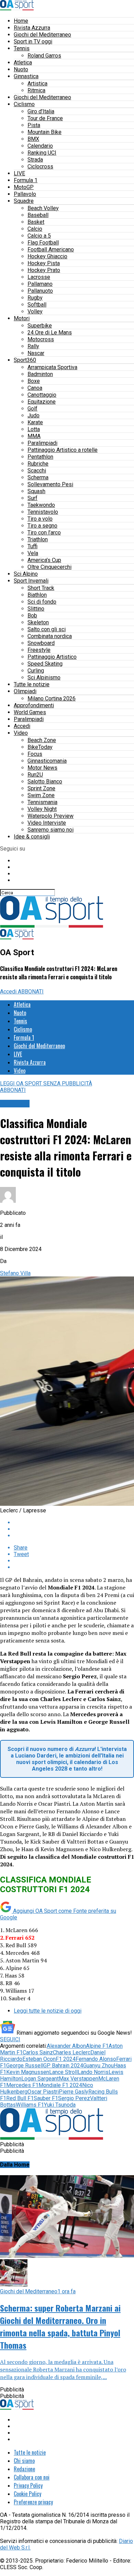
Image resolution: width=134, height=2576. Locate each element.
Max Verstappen (79, 2079)
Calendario (40, 146)
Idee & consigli (32, 837)
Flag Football (43, 243)
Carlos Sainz (38, 2052)
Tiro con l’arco (44, 533)
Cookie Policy (27, 2494)
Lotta (34, 429)
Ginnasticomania (47, 761)
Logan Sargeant (40, 2079)
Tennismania (42, 802)
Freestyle (39, 650)
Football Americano (51, 249)
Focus (35, 754)
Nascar (36, 353)
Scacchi (37, 471)
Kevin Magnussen (28, 2072)
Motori (22, 318)
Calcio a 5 (39, 236)
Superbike (40, 326)
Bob (32, 616)
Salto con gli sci (47, 629)
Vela (33, 553)
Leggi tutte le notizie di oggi (48, 2011)
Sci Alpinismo (44, 677)
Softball (37, 305)
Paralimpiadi (42, 443)
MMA (34, 436)
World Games (30, 712)
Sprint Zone (41, 788)
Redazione (24, 2469)
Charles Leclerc (72, 2052)
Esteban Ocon (39, 2059)
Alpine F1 (97, 2046)
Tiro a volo (40, 519)
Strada (35, 160)
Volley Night (42, 809)
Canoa (35, 388)
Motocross (41, 339)
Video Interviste (47, 823)
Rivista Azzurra (32, 28)
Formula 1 (26, 180)
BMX (33, 139)
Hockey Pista (44, 263)
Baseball (38, 215)
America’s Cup (44, 560)
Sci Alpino (26, 574)
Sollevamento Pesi (50, 484)
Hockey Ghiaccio (47, 256)
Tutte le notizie (32, 684)
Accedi (22, 726)
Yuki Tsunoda (60, 2105)
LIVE (19, 173)
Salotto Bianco (45, 781)
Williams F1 (30, 2105)
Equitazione (42, 402)
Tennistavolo (43, 512)
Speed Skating (45, 664)
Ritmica (36, 90)
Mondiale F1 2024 (60, 2085)
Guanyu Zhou (98, 2066)
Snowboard (41, 643)
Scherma (38, 477)
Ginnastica (26, 76)
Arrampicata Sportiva (52, 367)
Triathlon (38, 539)
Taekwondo (41, 505)
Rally (33, 346)
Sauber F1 (46, 2098)
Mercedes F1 (22, 2085)
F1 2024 (66, 2059)
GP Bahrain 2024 (63, 2066)
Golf (32, 409)
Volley (35, 311)
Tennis (22, 48)
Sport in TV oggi (33, 41)
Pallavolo (25, 194)
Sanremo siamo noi (51, 830)
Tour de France (45, 118)
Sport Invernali (31, 581)
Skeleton (38, 622)
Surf (32, 498)
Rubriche (38, 464)
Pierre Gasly (74, 2092)
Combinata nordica (50, 636)
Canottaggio (42, 395)
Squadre (24, 201)
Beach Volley (43, 208)
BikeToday (40, 747)
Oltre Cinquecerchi (49, 567)
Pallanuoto (40, 291)
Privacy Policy (28, 2485)
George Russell (25, 2066)
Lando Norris (93, 2072)
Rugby (35, 298)
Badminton (40, 374)
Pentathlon (40, 457)
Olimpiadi (25, 691)
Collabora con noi (32, 2477)
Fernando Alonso (96, 2059)
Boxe (34, 381)
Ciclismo (24, 104)
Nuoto (21, 69)
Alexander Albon (66, 2046)
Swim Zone (41, 795)
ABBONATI (31, 992)
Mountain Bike (44, 132)
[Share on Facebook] (74, 1522)
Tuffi (32, 546)
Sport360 (25, 360)
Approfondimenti (34, 705)
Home (21, 21)
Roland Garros (44, 56)
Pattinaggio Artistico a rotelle (63, 450)
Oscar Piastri (43, 2092)
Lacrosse (39, 277)
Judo (33, 415)
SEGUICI (10, 2039)
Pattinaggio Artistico (52, 657)
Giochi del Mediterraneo (42, 35)
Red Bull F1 (20, 2098)
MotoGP (24, 187)
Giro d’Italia (41, 111)
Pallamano (40, 284)
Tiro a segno (42, 526)
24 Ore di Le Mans (50, 332)
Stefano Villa (15, 1273)
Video (21, 733)
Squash (36, 491)
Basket (36, 222)
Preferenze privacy (33, 2502)
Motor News (42, 768)
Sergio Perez (74, 2098)
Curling (36, 671)
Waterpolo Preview (51, 816)
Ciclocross (40, 166)
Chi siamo (24, 2461)
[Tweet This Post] (74, 1529)
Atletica (23, 62)
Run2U (35, 775)
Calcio (35, 229)
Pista (34, 125)
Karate (35, 422)
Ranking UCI (42, 153)
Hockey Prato (44, 270)
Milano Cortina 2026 (52, 698)
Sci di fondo (42, 602)
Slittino (36, 609)
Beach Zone (42, 740)
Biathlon (37, 595)
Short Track (41, 588)
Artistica (37, 84)
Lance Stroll (63, 2072)
